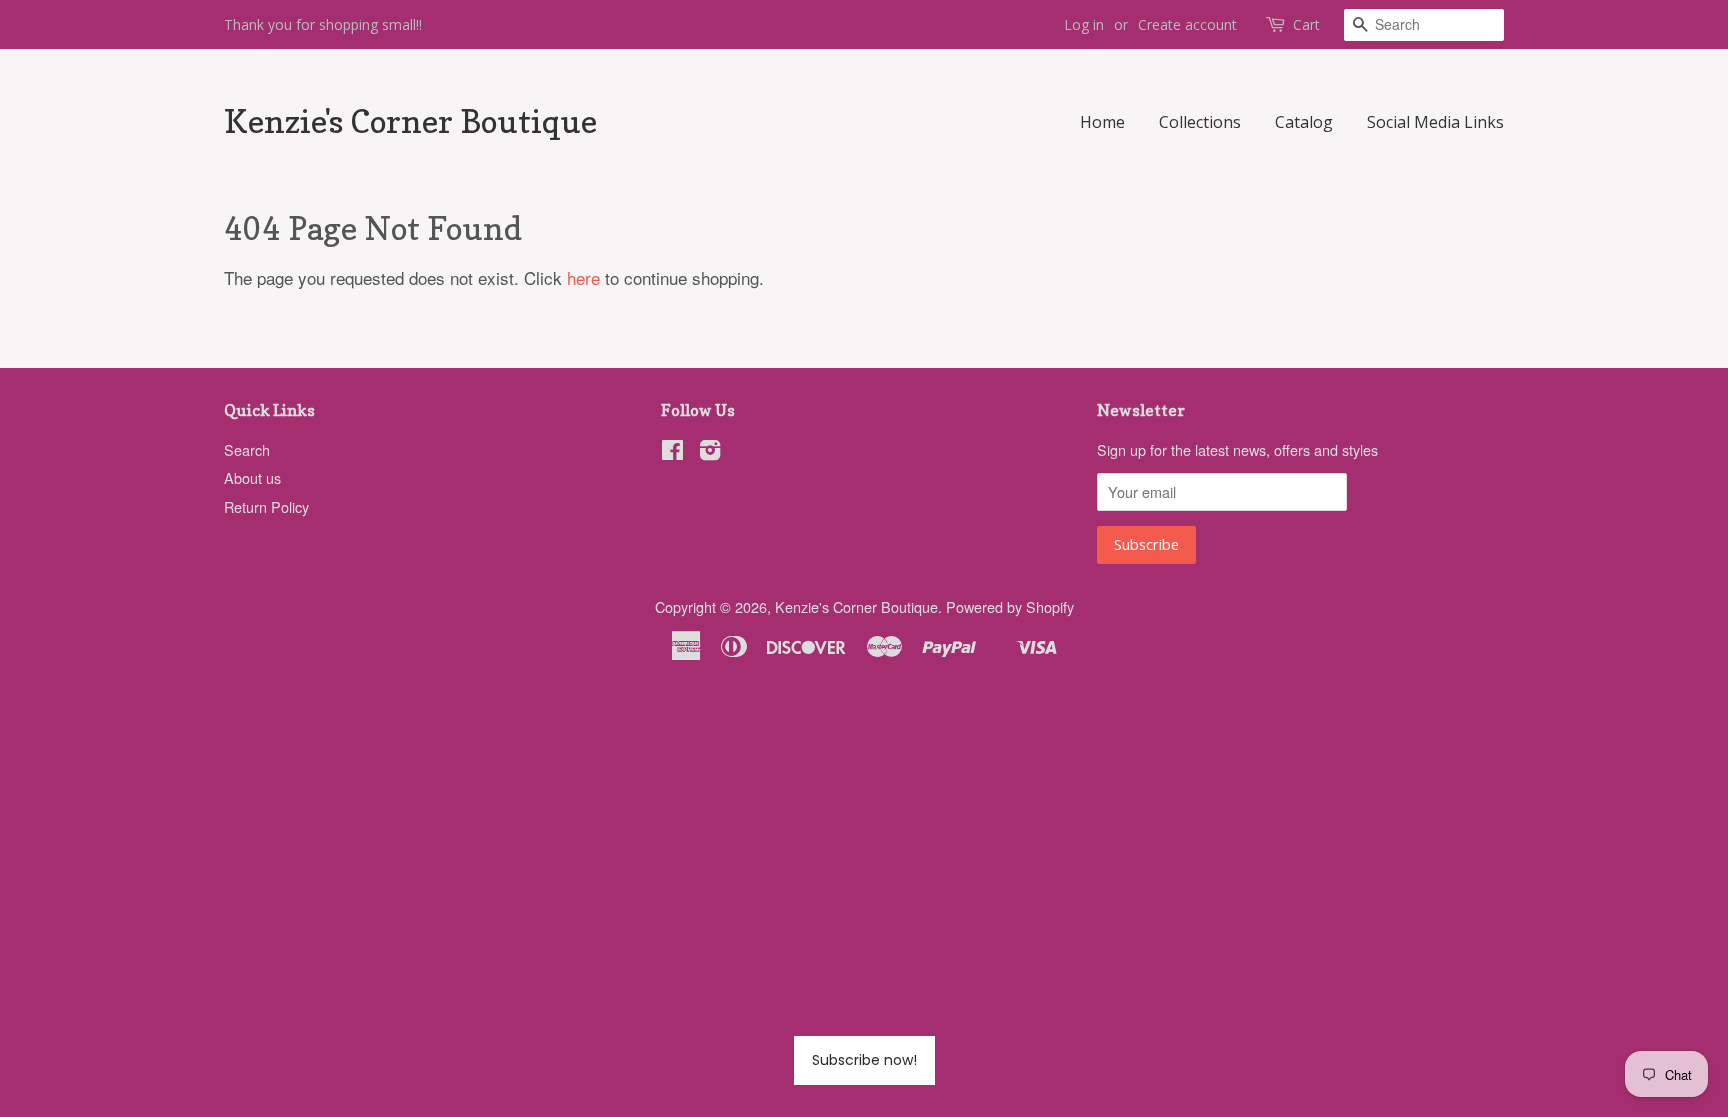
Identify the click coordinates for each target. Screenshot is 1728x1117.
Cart (1306, 24)
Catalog (1304, 122)
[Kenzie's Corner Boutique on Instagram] (710, 452)
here (583, 277)
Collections (1200, 122)
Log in (1084, 24)
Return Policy (266, 506)
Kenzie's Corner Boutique (410, 122)
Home (1102, 122)
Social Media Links (1435, 122)
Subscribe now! (864, 1060)
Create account (1187, 24)
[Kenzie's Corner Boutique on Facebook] (672, 452)
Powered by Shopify (1010, 606)
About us (252, 477)
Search (247, 449)
